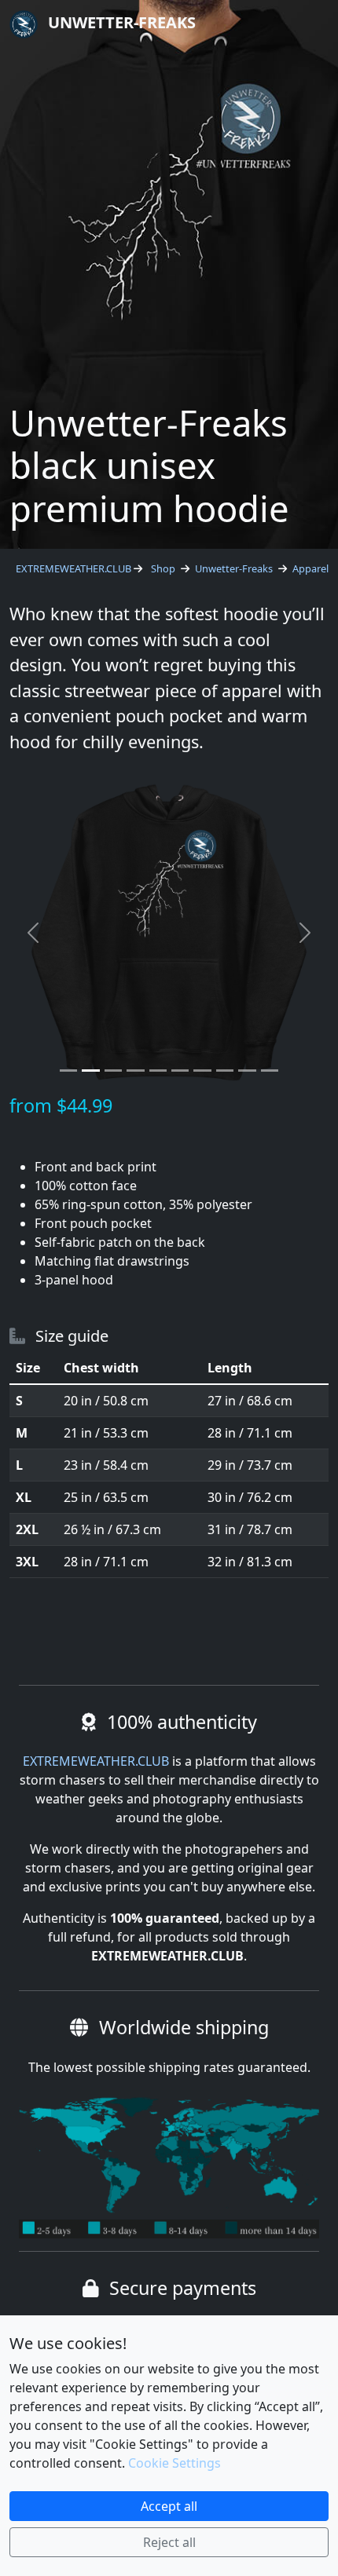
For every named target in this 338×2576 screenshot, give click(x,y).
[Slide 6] (180, 1071)
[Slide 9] (247, 1071)
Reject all (169, 2542)
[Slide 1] (68, 1071)
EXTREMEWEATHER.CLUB (73, 568)
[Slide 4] (135, 1071)
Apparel (310, 568)
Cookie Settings (175, 2463)
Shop (163, 568)
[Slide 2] (90, 1071)
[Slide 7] (202, 1071)
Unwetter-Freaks (120, 22)
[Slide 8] (225, 1071)
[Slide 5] (158, 1071)
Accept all (169, 2506)
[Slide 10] (270, 1071)
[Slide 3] (113, 1071)
